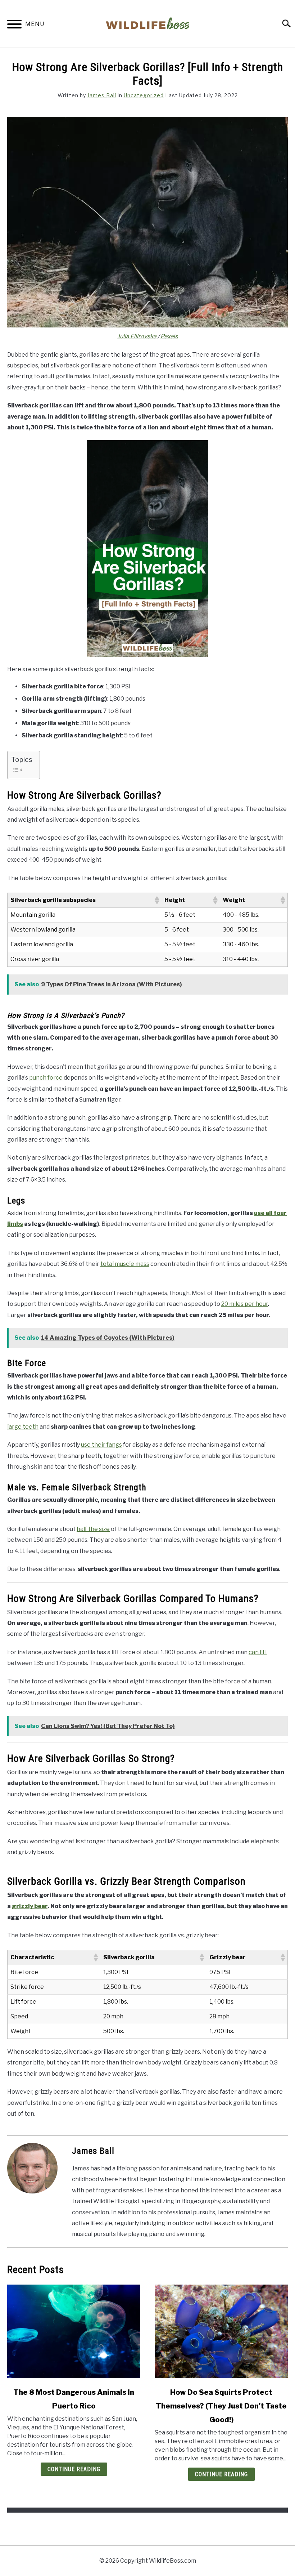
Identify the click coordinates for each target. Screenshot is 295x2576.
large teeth (23, 1427)
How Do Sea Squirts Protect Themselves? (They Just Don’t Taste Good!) (221, 2406)
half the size (93, 1529)
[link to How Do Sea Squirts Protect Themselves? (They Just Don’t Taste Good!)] (221, 2331)
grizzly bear (30, 1906)
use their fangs (101, 1445)
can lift (258, 1652)
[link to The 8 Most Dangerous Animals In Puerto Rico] (74, 2331)
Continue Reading (74, 2469)
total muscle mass (125, 1264)
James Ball (102, 95)
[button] (156, 900)
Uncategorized (144, 95)
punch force (46, 1078)
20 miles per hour (245, 1304)
